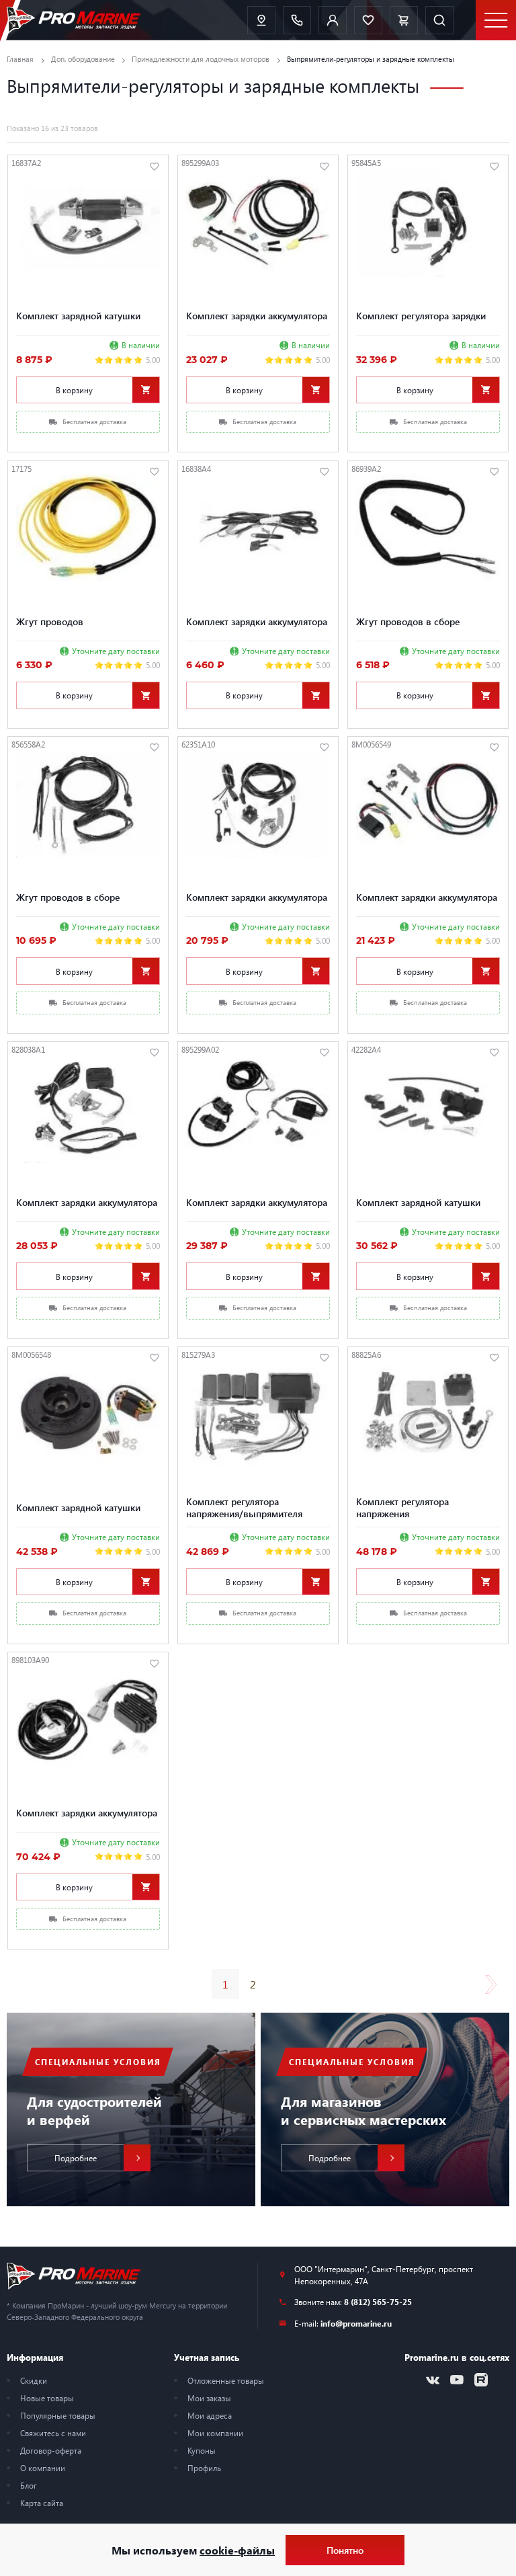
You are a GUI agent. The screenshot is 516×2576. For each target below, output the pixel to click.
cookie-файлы (237, 2550)
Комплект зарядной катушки (78, 315)
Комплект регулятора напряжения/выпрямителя (244, 1507)
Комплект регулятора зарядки (421, 315)
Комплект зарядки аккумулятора (257, 315)
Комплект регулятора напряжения (402, 1507)
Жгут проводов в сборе (408, 621)
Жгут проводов (50, 621)
